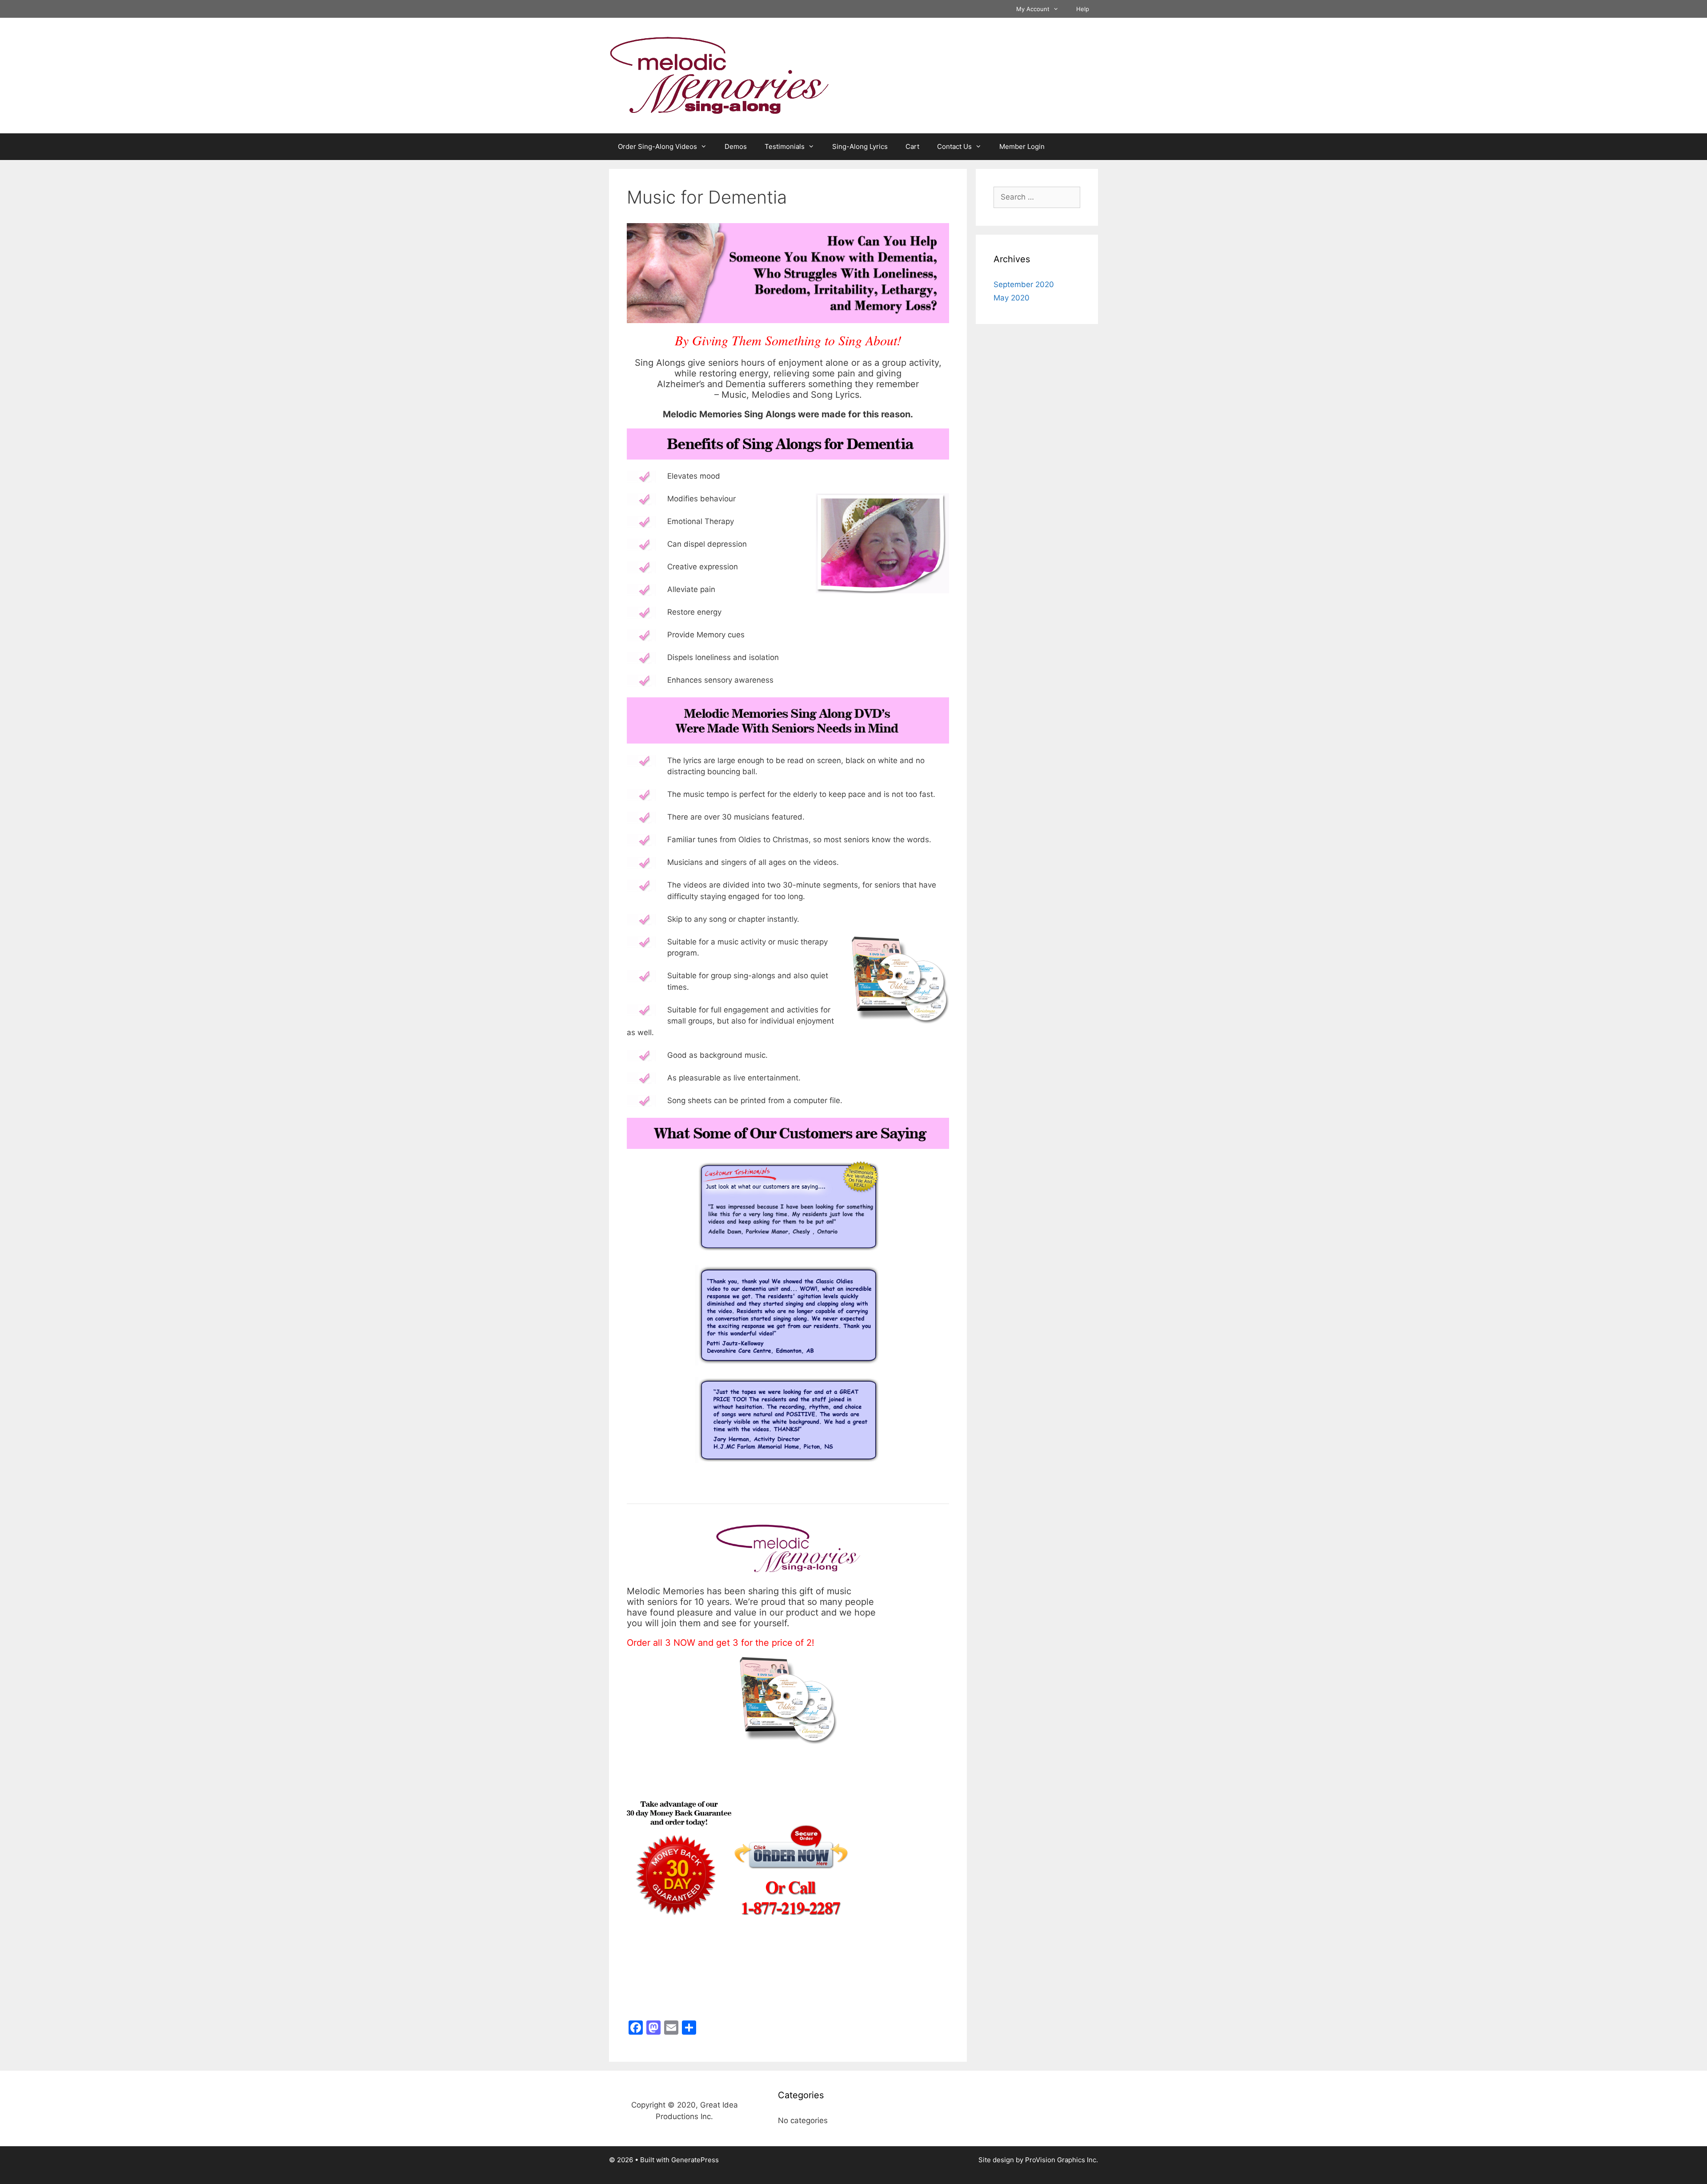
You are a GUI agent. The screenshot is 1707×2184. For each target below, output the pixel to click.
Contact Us (954, 146)
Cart (912, 146)
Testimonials (785, 146)
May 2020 (1012, 298)
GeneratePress (695, 2160)
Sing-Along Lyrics (860, 146)
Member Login (1022, 146)
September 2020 (1024, 284)
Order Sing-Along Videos (657, 146)
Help (1083, 9)
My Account (1033, 9)
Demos (736, 146)
